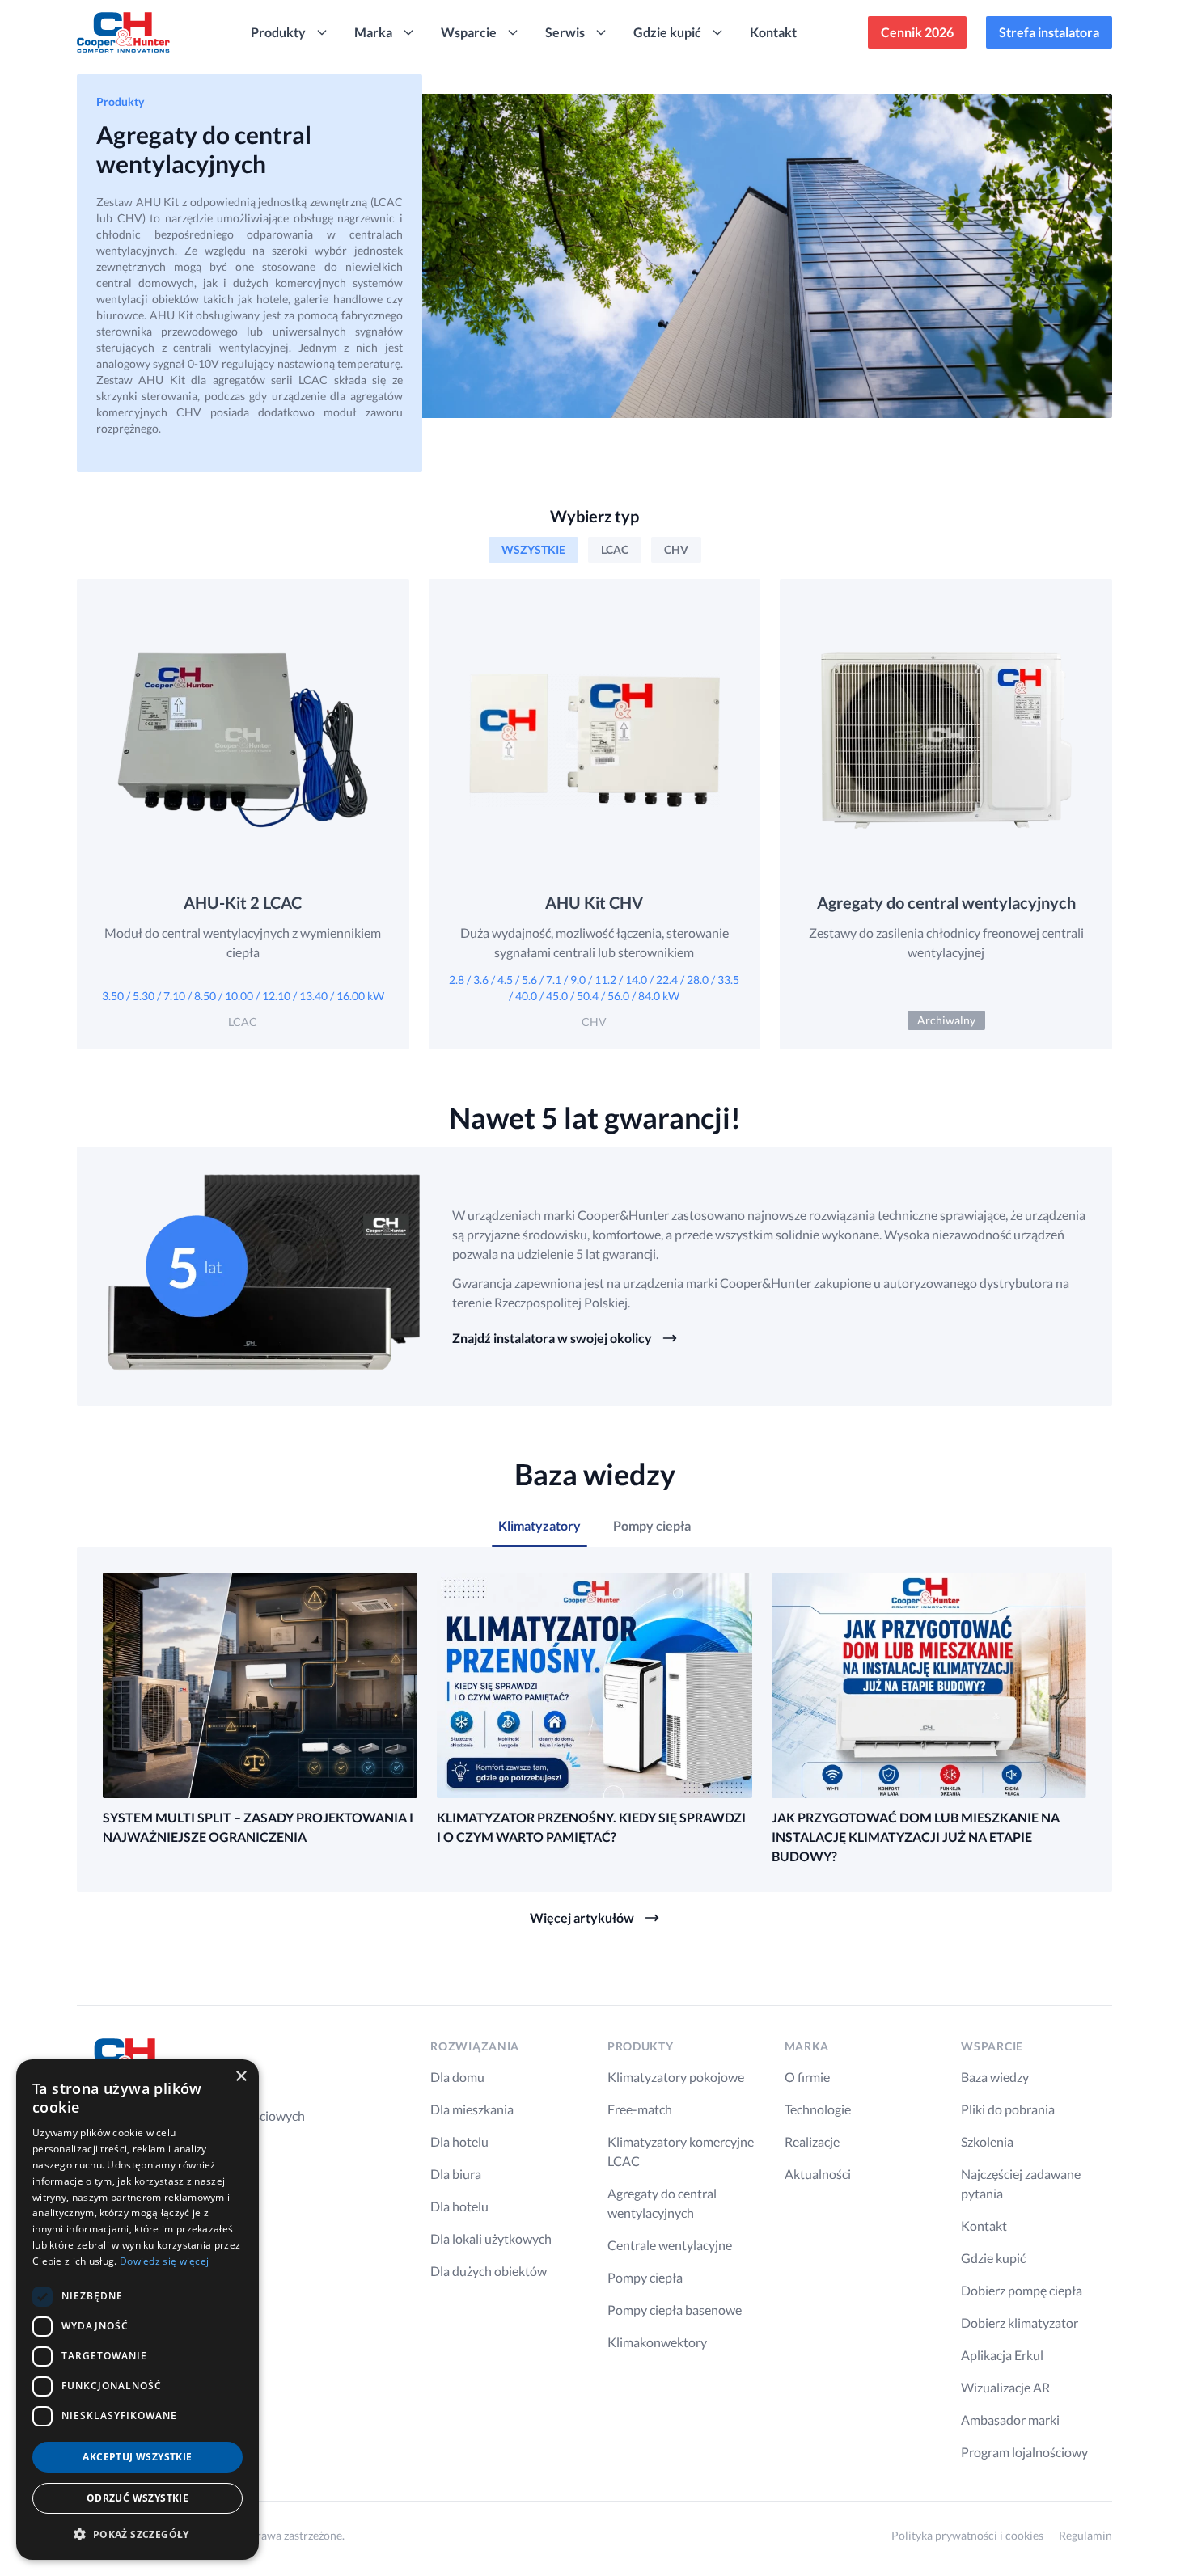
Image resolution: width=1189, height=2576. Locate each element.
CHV (676, 549)
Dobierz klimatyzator (1020, 2323)
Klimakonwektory (657, 2342)
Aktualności (818, 2174)
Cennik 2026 (917, 32)
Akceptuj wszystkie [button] (137, 2457)
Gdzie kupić (993, 2258)
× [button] (241, 2077)
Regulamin (1085, 2535)
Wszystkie (533, 549)
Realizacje (812, 2141)
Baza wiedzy (995, 2077)
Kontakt (773, 32)
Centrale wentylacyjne (670, 2245)
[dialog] (138, 2310)
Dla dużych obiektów (489, 2271)
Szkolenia (987, 2141)
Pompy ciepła (645, 2277)
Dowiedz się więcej (164, 2261)
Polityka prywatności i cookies (967, 2535)
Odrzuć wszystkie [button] (138, 2498)
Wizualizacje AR (1005, 2387)
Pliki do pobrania (1008, 2109)
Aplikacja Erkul (1002, 2355)
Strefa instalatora (1049, 32)
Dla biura (456, 2174)
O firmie (807, 2077)
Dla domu (457, 2077)
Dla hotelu (459, 2141)
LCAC (615, 549)
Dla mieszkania (472, 2109)
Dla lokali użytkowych (491, 2238)
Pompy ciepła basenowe (675, 2310)
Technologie (818, 2109)
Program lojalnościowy (1024, 2452)
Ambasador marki (1010, 2420)
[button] (138, 2534)
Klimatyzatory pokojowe (676, 2077)
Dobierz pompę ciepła (1022, 2290)
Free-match (640, 2109)
